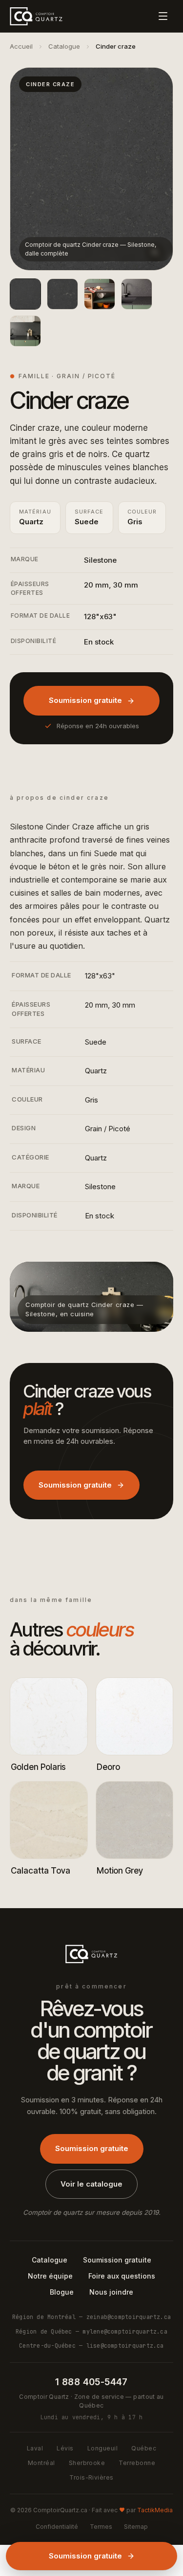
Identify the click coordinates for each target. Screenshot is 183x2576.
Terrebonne (137, 2463)
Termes (101, 2527)
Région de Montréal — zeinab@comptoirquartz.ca (91, 2317)
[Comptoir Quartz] (36, 16)
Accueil (21, 46)
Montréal (41, 2463)
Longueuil (102, 2448)
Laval (35, 2448)
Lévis (65, 2448)
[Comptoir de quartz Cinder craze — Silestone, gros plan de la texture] (62, 294)
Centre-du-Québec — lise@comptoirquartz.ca (91, 2346)
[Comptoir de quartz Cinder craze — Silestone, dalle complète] (25, 294)
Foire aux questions (122, 2276)
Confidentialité (57, 2527)
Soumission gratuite (85, 700)
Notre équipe (50, 2276)
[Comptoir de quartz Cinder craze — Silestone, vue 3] (137, 294)
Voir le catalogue (91, 2184)
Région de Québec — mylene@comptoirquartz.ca (91, 2331)
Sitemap (136, 2527)
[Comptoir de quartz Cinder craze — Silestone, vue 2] (100, 294)
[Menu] (163, 16)
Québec (144, 2448)
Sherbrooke (87, 2463)
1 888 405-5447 (91, 2382)
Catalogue (64, 46)
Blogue (62, 2292)
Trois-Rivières (91, 2477)
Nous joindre (111, 2292)
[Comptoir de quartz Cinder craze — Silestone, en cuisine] (25, 331)
